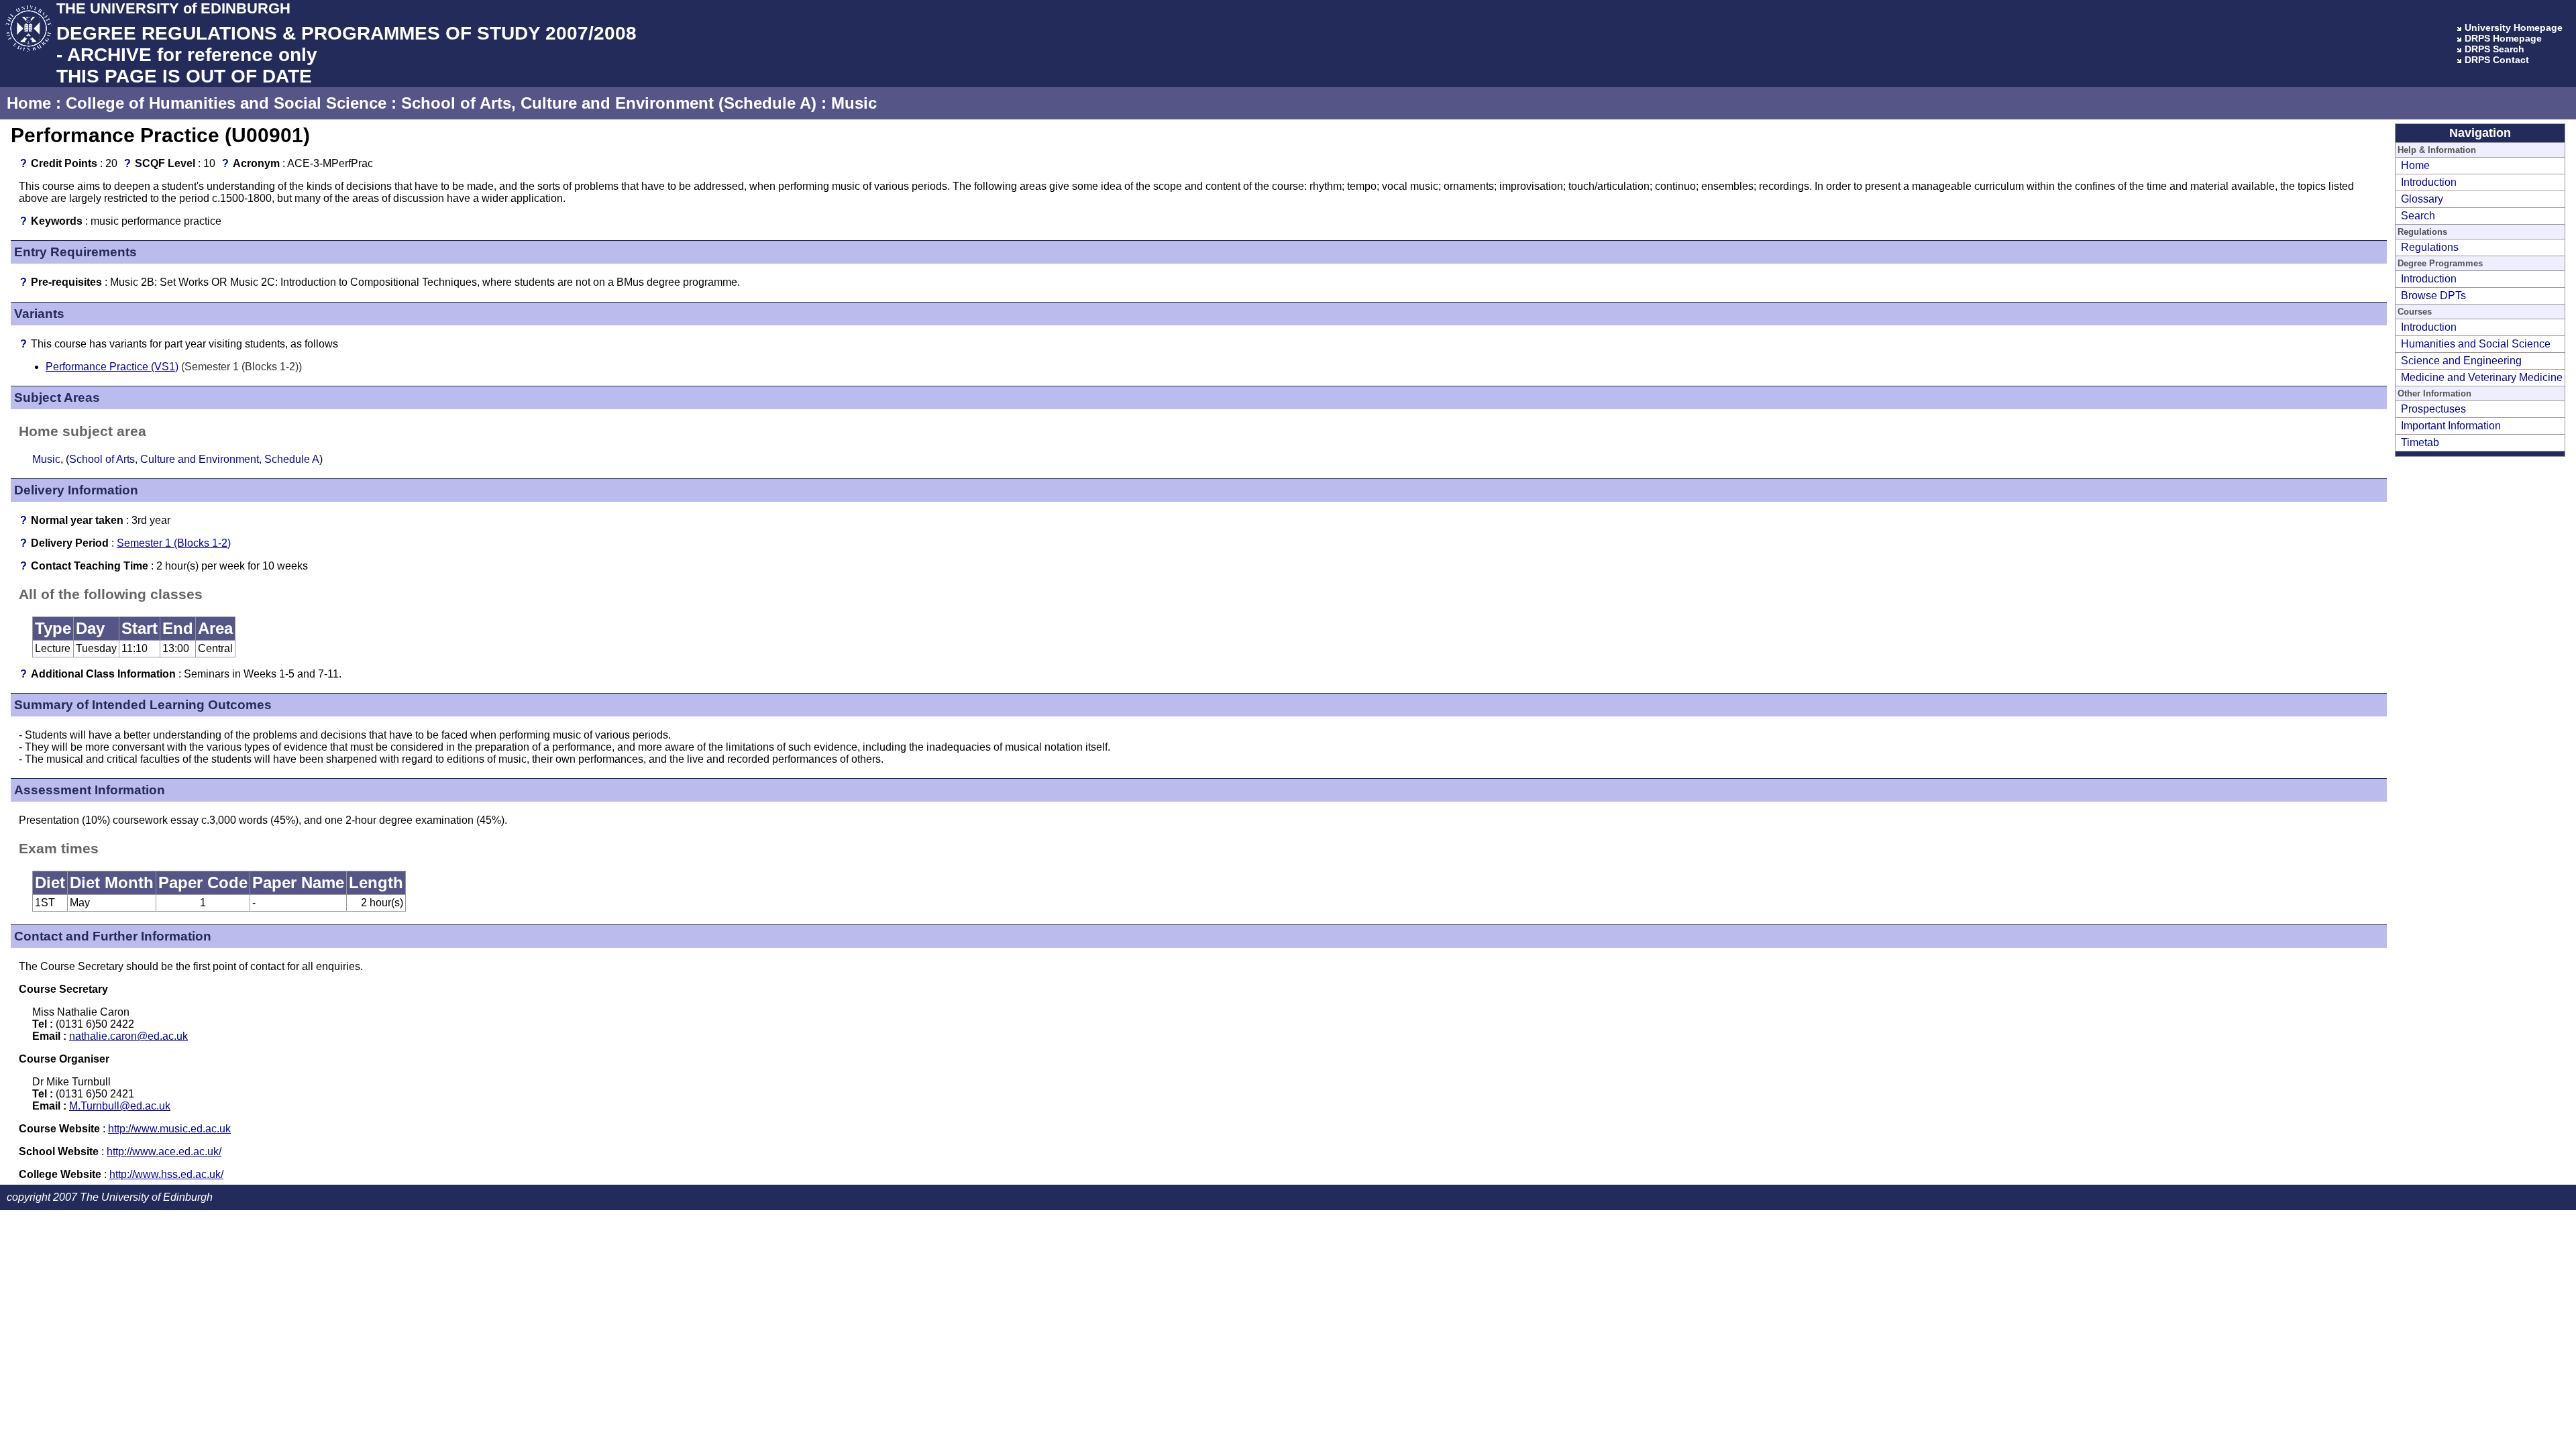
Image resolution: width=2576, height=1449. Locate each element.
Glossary (2422, 199)
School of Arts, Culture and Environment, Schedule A (194, 459)
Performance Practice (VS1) (112, 367)
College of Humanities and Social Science (226, 103)
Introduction (2429, 182)
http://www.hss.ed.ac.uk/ (166, 1174)
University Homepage (2514, 28)
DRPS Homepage (2503, 38)
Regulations (2430, 247)
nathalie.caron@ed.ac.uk (128, 1036)
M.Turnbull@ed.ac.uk (120, 1106)
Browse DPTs (2433, 296)
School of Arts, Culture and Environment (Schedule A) (609, 103)
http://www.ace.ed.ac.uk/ (164, 1151)
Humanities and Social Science (2476, 344)
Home (29, 103)
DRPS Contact (2497, 60)
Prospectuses (2433, 409)
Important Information (2451, 426)
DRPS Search (2494, 49)
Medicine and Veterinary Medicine (2482, 377)
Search (2418, 216)
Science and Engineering (2461, 361)
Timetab (2420, 442)
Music (854, 103)
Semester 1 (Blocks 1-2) (174, 543)
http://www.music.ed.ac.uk (169, 1129)
